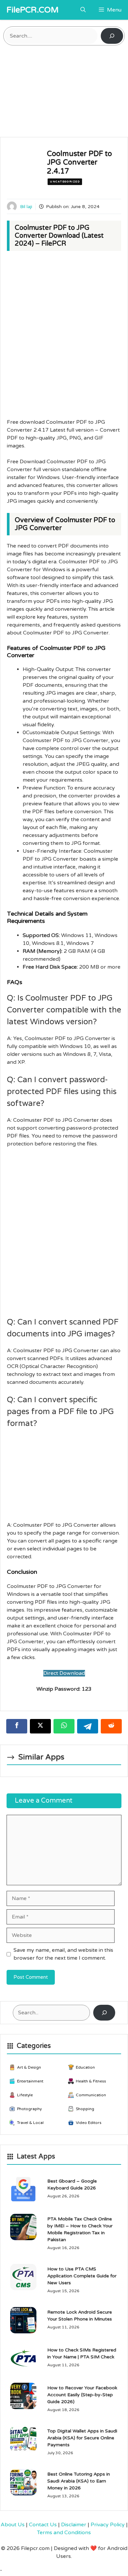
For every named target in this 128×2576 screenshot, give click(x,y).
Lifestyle (25, 2095)
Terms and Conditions (64, 2533)
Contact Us (43, 2525)
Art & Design (29, 2067)
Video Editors (89, 2123)
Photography (29, 2109)
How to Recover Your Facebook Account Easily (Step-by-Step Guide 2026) (82, 2395)
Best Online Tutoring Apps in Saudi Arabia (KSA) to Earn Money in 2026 (79, 2481)
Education (85, 2067)
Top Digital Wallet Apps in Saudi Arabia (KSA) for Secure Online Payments (82, 2438)
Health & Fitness (91, 2081)
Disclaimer (74, 2525)
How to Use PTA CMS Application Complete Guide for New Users (82, 2276)
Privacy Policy (108, 2525)
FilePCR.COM (33, 10)
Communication (91, 2095)
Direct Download (64, 1673)
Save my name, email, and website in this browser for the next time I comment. (63, 1954)
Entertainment (30, 2081)
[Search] (112, 36)
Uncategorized (65, 182)
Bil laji (26, 207)
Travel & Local (30, 2123)
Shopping (85, 2109)
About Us (13, 2525)
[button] (83, 10)
